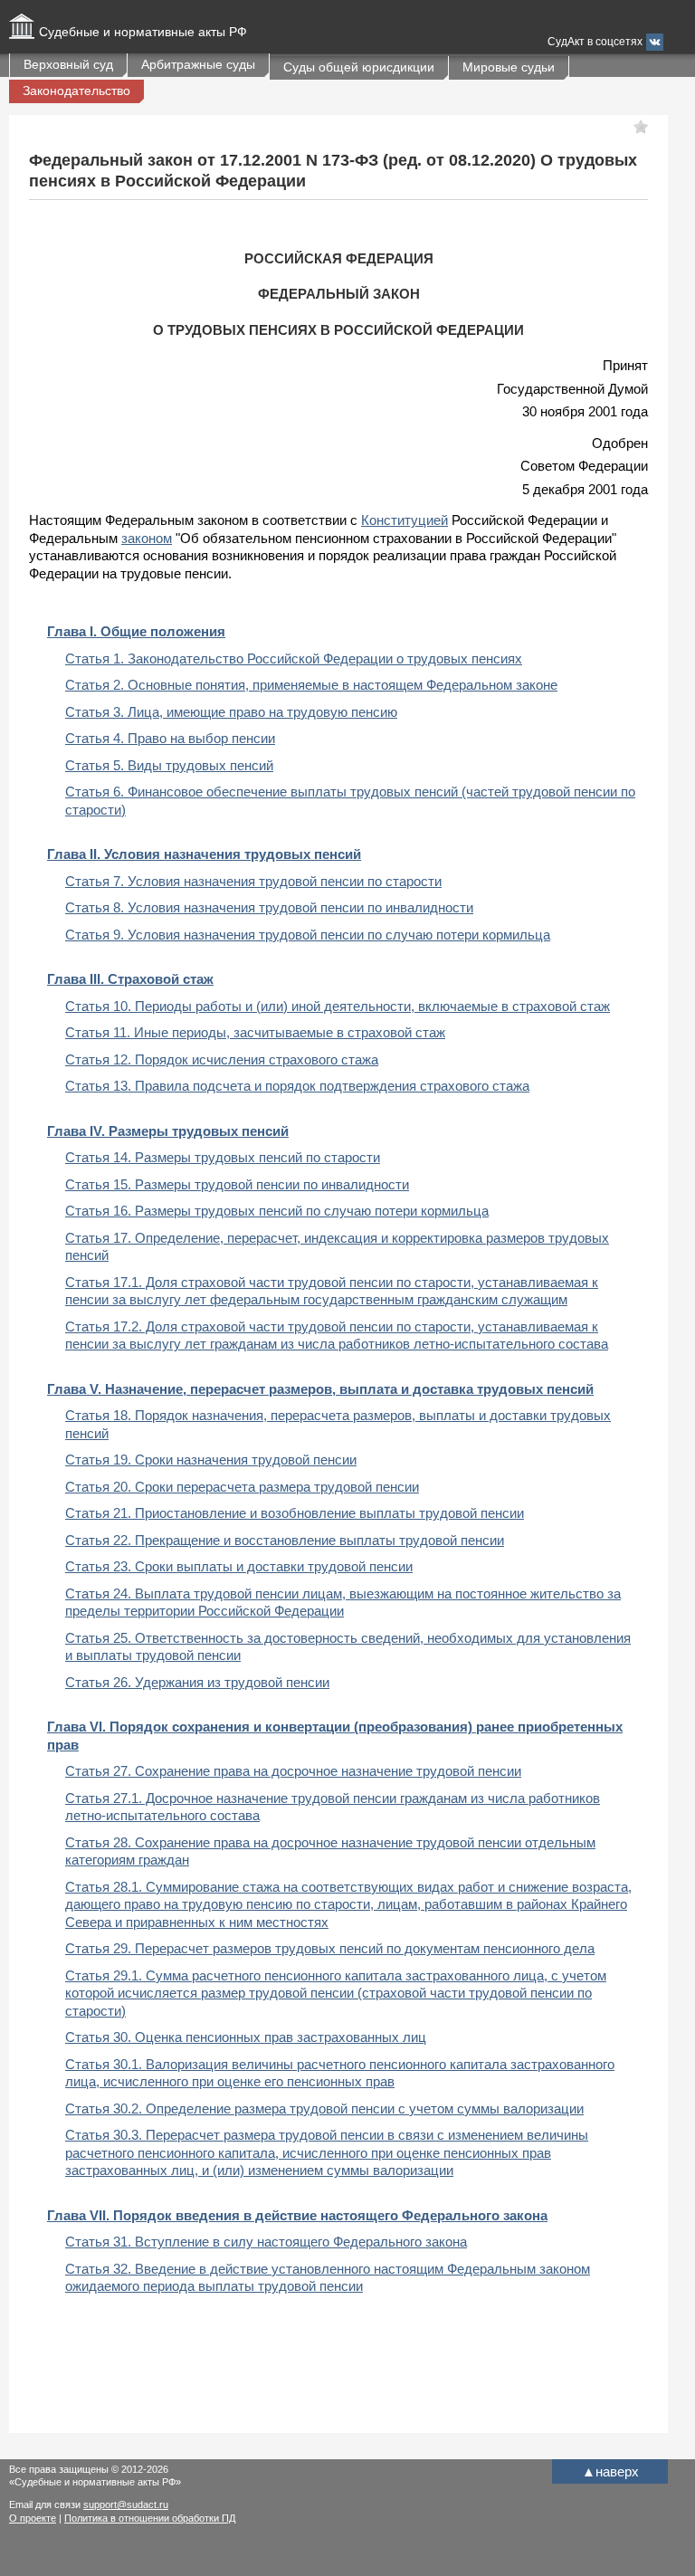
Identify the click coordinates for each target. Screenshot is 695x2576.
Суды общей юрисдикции (359, 67)
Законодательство (76, 91)
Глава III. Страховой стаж (130, 979)
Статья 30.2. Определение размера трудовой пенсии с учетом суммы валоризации (324, 2109)
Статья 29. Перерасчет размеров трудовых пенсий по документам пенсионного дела (330, 1948)
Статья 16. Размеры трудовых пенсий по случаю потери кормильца (277, 1211)
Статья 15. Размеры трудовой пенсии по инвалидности (237, 1184)
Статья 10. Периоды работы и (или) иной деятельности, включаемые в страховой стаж (338, 1006)
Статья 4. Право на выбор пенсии (170, 738)
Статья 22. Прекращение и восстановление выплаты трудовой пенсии (285, 1540)
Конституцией (405, 520)
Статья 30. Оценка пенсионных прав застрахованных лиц (246, 2037)
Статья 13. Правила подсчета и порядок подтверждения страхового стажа (297, 1086)
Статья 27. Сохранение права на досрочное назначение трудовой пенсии (293, 1771)
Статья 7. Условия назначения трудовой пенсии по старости (253, 881)
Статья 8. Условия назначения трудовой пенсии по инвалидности (269, 907)
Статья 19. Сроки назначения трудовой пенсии (211, 1460)
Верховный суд (68, 64)
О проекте (33, 2518)
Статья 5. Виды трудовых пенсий (169, 765)
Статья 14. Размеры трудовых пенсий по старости (223, 1157)
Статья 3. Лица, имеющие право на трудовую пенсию (231, 712)
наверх (610, 2471)
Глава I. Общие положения (136, 631)
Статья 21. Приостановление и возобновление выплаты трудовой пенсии (295, 1513)
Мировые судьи (509, 67)
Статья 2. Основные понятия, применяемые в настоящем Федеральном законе (311, 685)
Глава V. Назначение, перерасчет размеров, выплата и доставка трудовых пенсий (320, 1389)
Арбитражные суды (198, 64)
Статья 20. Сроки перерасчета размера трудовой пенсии (242, 1487)
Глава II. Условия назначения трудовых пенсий (204, 854)
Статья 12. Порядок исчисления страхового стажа (222, 1059)
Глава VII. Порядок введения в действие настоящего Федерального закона (297, 2215)
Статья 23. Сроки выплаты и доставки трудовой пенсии (239, 1566)
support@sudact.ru (126, 2504)
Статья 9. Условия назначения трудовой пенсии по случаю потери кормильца (308, 935)
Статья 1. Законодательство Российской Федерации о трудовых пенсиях (294, 658)
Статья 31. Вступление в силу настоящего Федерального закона (266, 2242)
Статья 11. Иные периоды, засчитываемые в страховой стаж (255, 1032)
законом (147, 538)
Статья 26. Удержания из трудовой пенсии (197, 1682)
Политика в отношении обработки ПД (150, 2518)
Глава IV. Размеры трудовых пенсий (168, 1131)
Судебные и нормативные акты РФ (143, 32)
